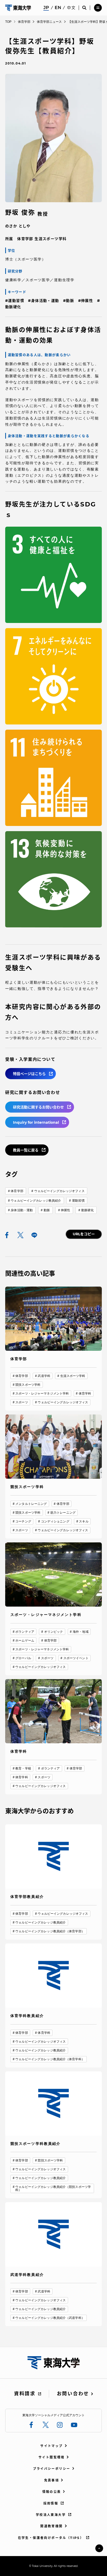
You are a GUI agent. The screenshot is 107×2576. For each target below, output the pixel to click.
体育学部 (17, 1191)
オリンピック (54, 1632)
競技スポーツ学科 (28, 1385)
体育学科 (85, 1394)
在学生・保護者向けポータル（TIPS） (51, 2538)
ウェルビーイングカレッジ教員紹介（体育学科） (50, 2059)
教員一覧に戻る (26, 1150)
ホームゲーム (25, 1641)
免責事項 (52, 2480)
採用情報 (51, 2503)
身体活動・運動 (22, 1210)
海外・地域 (81, 1632)
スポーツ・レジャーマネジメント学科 (42, 1394)
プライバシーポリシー (52, 2469)
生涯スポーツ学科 (73, 1376)
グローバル (23, 1658)
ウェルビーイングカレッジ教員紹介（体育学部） (50, 1931)
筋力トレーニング (63, 1513)
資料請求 (25, 2394)
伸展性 (65, 1210)
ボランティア (25, 1632)
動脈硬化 (88, 1210)
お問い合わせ (73, 2394)
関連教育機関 (51, 2526)
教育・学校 (23, 1768)
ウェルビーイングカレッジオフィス (59, 1191)
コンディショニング (55, 1521)
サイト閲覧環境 (52, 2457)
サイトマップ (51, 2446)
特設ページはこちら (29, 1074)
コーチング (23, 1521)
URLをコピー (84, 1234)
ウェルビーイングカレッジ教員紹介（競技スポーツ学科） (53, 2188)
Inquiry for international (36, 1122)
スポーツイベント (76, 1658)
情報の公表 (52, 2492)
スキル (84, 1521)
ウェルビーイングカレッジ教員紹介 (36, 1201)
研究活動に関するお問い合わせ (38, 1107)
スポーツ (22, 1402)
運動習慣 (78, 1201)
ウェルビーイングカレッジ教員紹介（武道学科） (50, 2318)
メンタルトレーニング (31, 1504)
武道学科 (44, 1376)
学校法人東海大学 (51, 2515)
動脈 (47, 1210)
